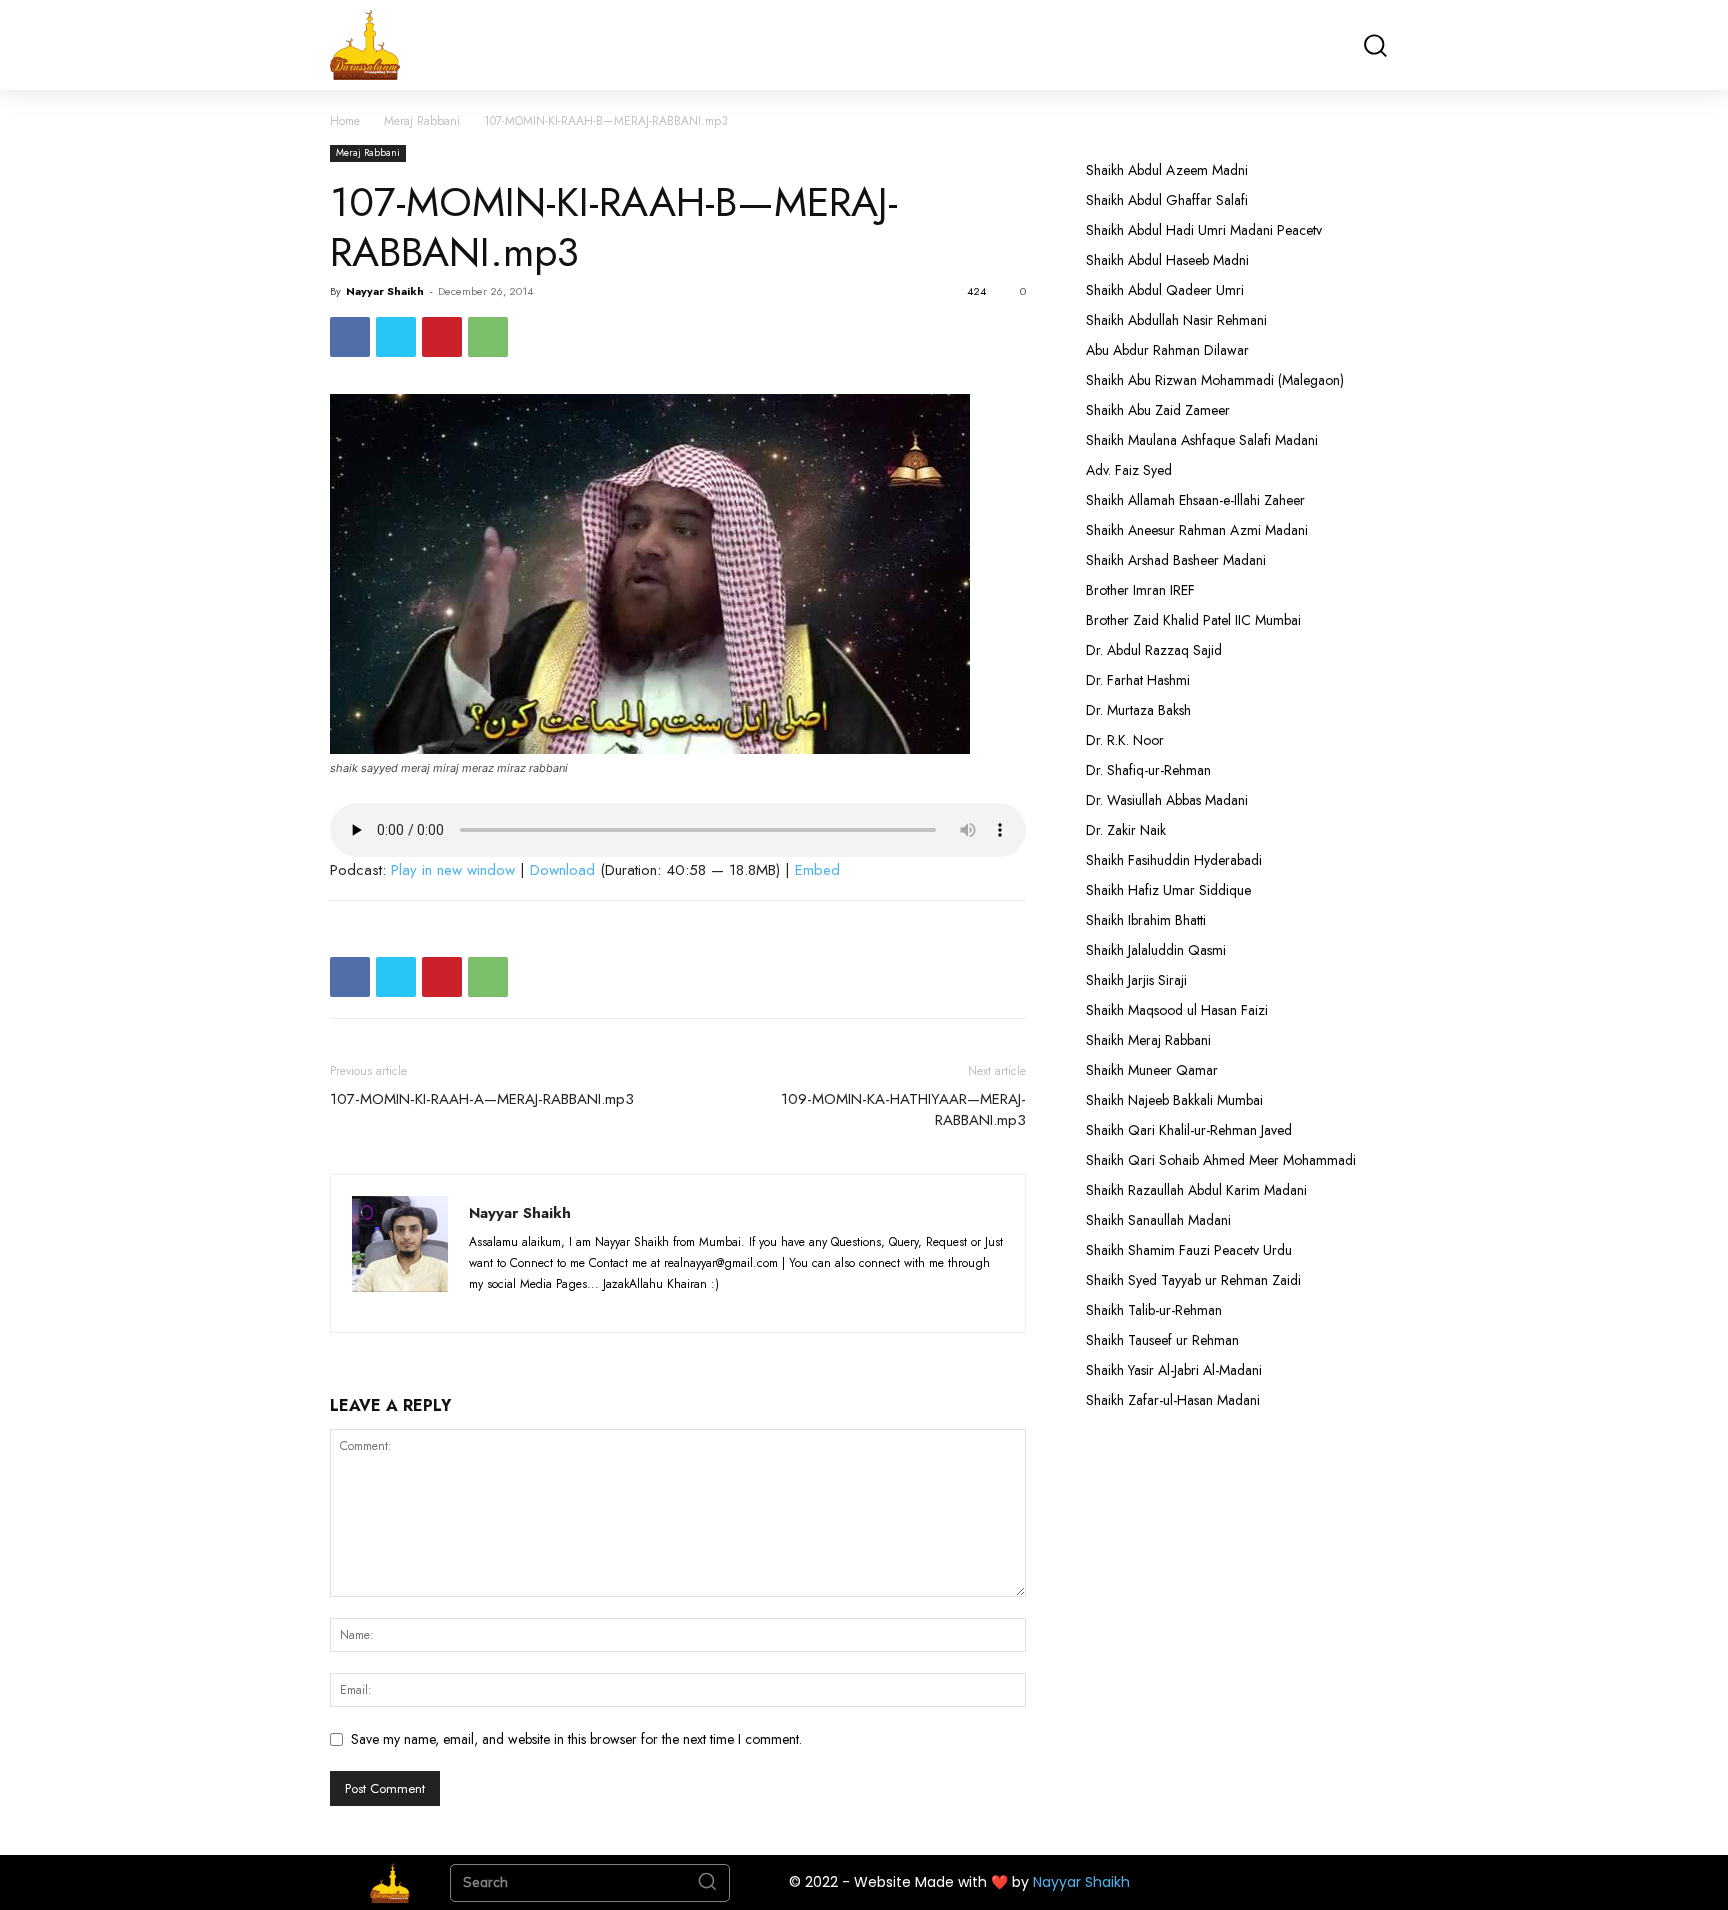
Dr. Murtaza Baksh (1138, 710)
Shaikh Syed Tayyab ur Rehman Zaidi (1193, 1280)
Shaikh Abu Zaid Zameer (1158, 410)
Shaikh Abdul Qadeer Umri (1165, 290)
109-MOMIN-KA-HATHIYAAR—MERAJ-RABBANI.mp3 (903, 1110)
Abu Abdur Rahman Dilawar (1167, 350)
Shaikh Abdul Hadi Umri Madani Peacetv (1204, 230)
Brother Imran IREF (1140, 590)
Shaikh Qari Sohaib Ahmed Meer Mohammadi (1221, 1160)
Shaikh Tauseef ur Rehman (1162, 1340)
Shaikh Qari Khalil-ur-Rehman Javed (1189, 1130)
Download (562, 870)
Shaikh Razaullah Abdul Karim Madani (1196, 1190)
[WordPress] (598, 1305)
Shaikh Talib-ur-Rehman (1154, 1310)
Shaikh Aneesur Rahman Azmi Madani (1197, 530)
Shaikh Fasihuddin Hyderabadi (1174, 860)
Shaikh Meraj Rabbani (1148, 1040)
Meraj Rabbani (422, 121)
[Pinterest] (442, 337)
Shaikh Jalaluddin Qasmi (1156, 950)
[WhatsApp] (488, 337)
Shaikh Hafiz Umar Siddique (1168, 890)
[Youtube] (633, 1305)
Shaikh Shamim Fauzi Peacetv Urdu (1189, 1250)
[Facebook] (350, 337)
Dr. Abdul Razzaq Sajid (1154, 650)
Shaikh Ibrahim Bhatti (1146, 920)
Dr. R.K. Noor (1125, 740)
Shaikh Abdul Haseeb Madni (1167, 260)
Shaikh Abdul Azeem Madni (1167, 170)
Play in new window (453, 870)
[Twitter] (396, 337)
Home (345, 121)
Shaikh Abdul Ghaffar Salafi (1167, 200)
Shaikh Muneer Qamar (1152, 1070)
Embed (817, 870)
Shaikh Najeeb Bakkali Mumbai (1176, 1100)
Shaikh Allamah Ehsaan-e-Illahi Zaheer (1195, 500)
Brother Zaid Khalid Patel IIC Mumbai (1193, 620)
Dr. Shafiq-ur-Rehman (1148, 770)
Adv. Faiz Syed (1129, 470)
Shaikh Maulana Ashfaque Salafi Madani (1202, 440)
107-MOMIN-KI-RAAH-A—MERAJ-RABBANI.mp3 (482, 1099)
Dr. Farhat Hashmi (1138, 680)
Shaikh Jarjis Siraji (1136, 980)
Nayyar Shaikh (385, 291)
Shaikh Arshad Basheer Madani (1176, 560)
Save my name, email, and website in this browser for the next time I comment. (576, 1739)
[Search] (707, 1883)
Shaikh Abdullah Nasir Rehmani (1176, 320)
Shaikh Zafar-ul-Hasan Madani (1173, 1400)
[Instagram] (524, 1305)
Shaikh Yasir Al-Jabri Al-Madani (1174, 1370)
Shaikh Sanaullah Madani (1158, 1220)
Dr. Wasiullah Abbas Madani (1167, 800)
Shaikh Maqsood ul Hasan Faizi (1177, 1010)
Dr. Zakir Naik (1126, 830)
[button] (1374, 45)
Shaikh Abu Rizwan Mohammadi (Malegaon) (1215, 380)
